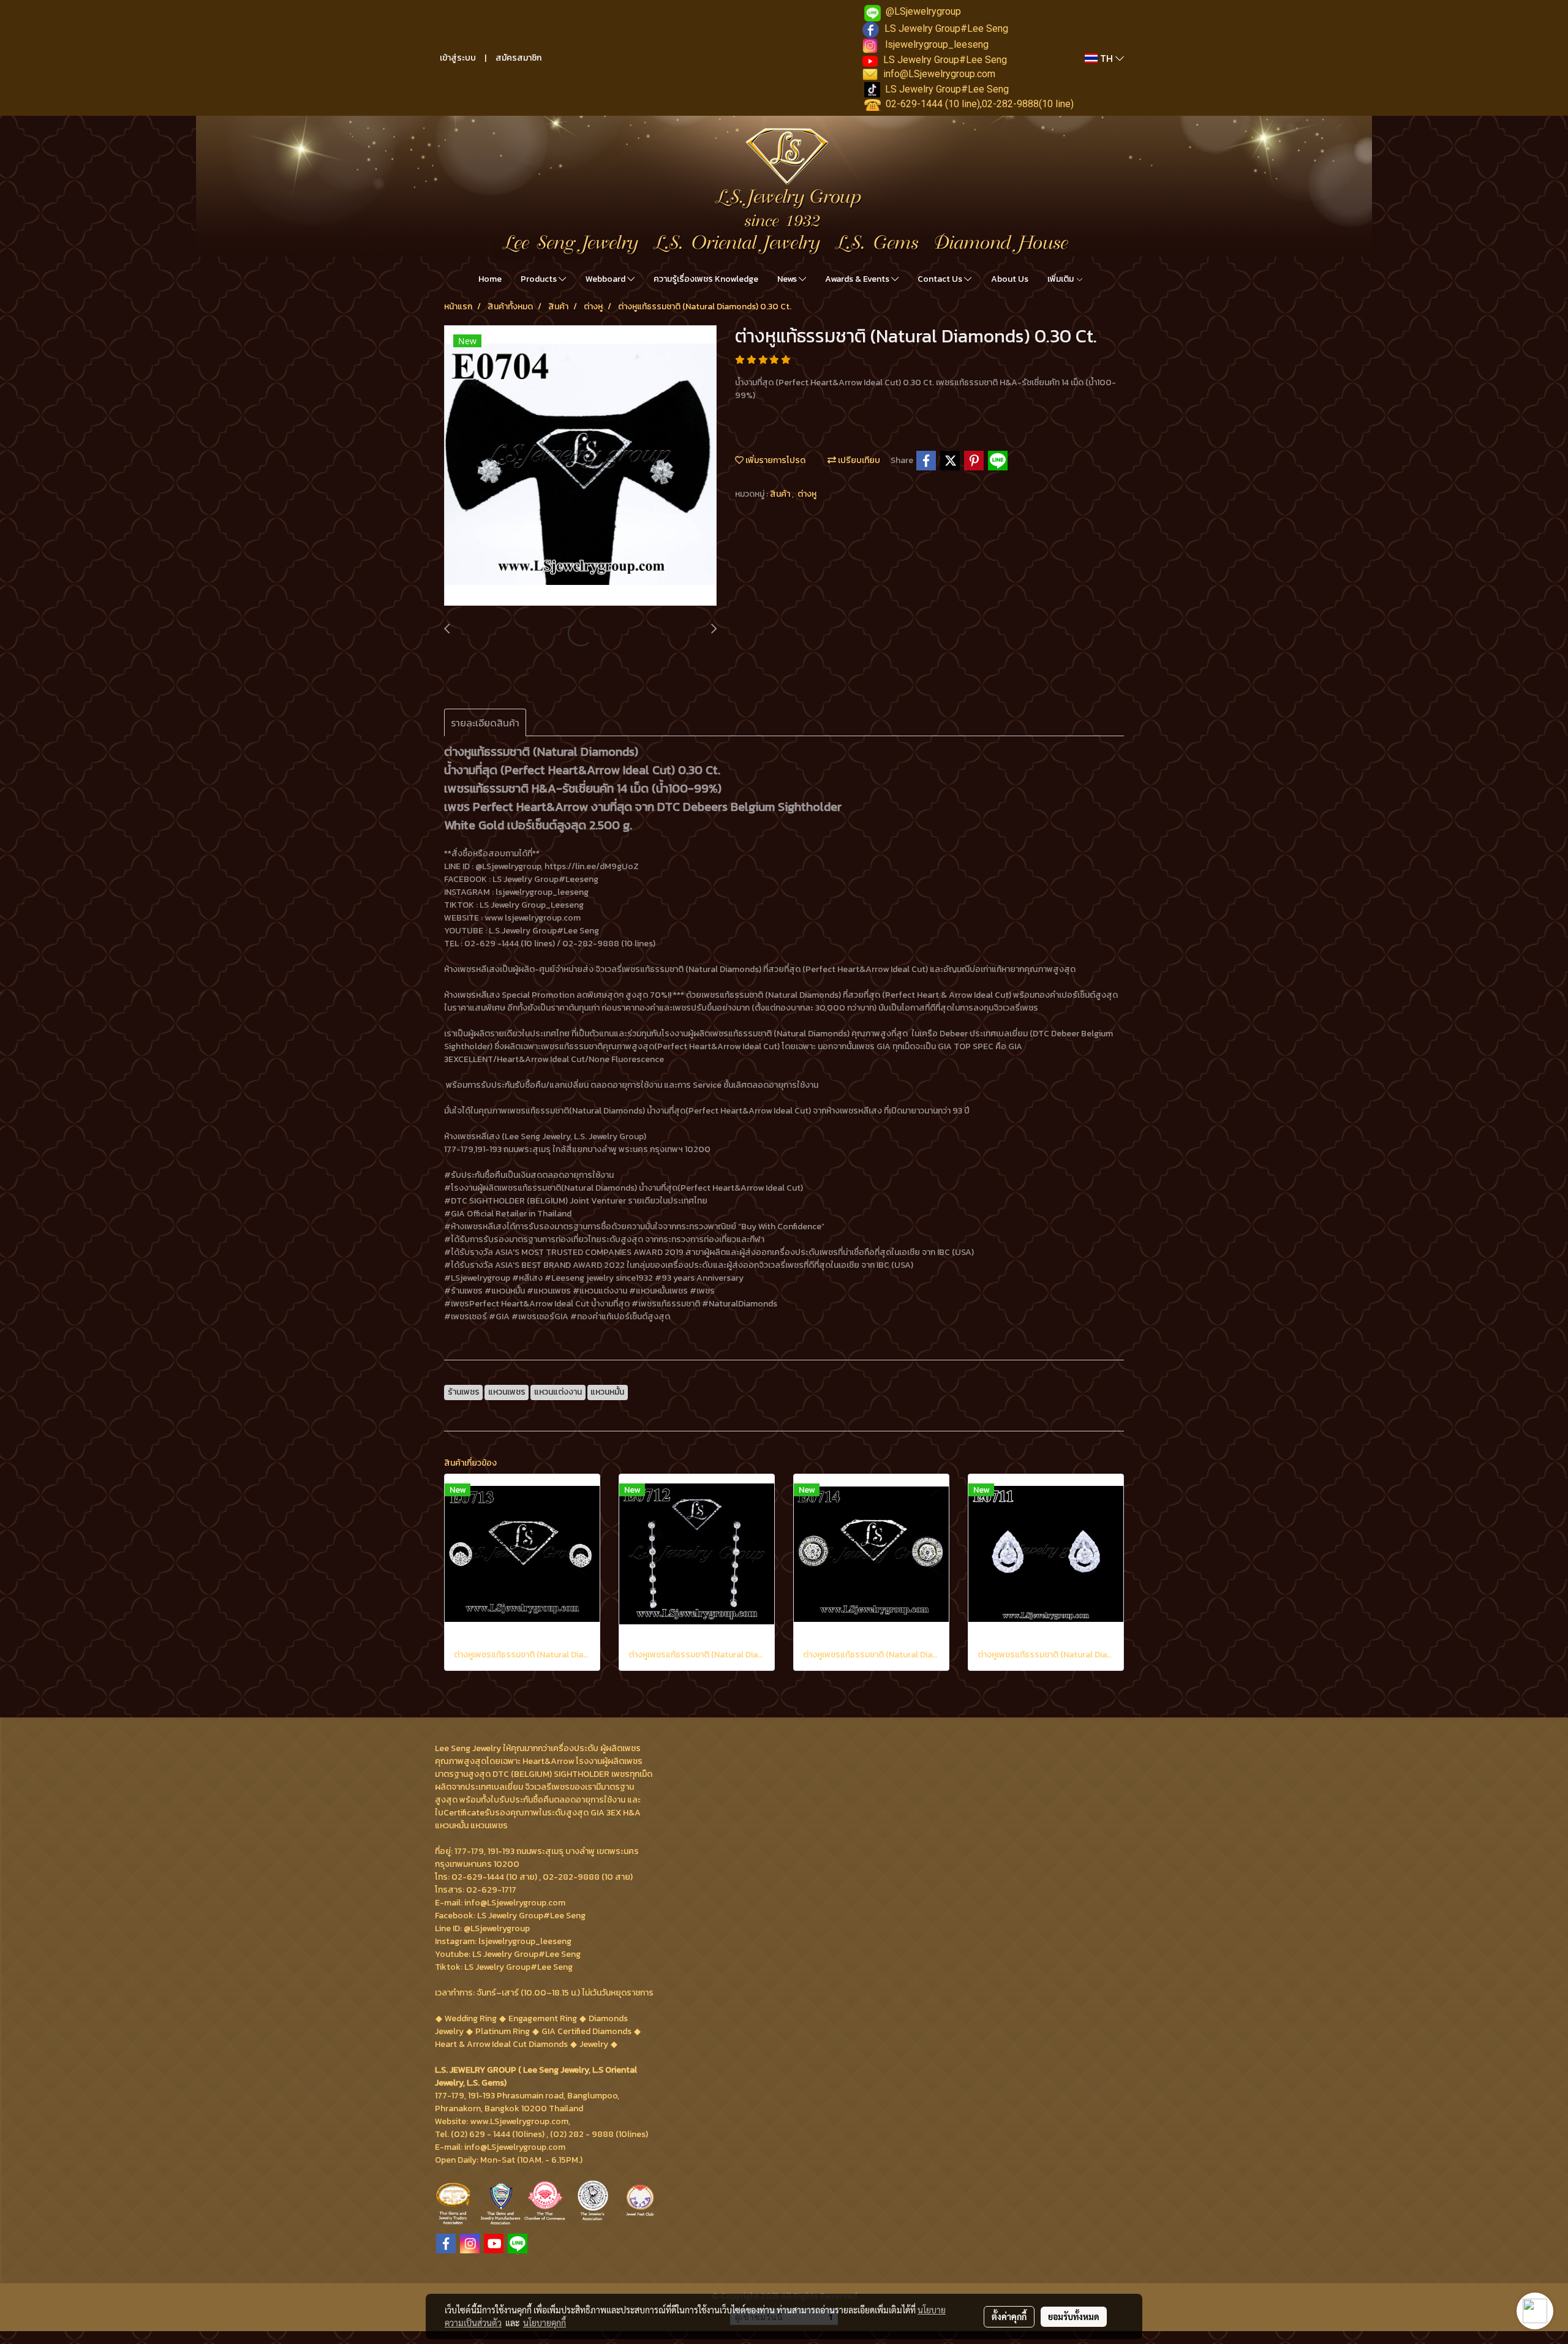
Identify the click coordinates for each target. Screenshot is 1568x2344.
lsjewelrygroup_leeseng (937, 44)
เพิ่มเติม (1061, 279)
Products (540, 279)
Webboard (606, 279)
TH (1106, 58)
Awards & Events (858, 279)
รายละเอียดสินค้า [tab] (485, 723)
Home (490, 279)
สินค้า (781, 494)
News (788, 279)
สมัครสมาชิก (518, 58)
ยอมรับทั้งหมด (1074, 2316)
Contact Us (941, 279)
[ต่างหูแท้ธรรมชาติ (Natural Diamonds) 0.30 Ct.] (580, 466)
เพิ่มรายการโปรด (775, 460)
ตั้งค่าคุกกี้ (1009, 2316)
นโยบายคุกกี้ (545, 2323)
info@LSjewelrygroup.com (939, 74)
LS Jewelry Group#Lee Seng (946, 28)
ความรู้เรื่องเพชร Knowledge (706, 279)
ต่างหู (807, 494)
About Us (1010, 279)
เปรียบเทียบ (858, 460)
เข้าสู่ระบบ (458, 58)
